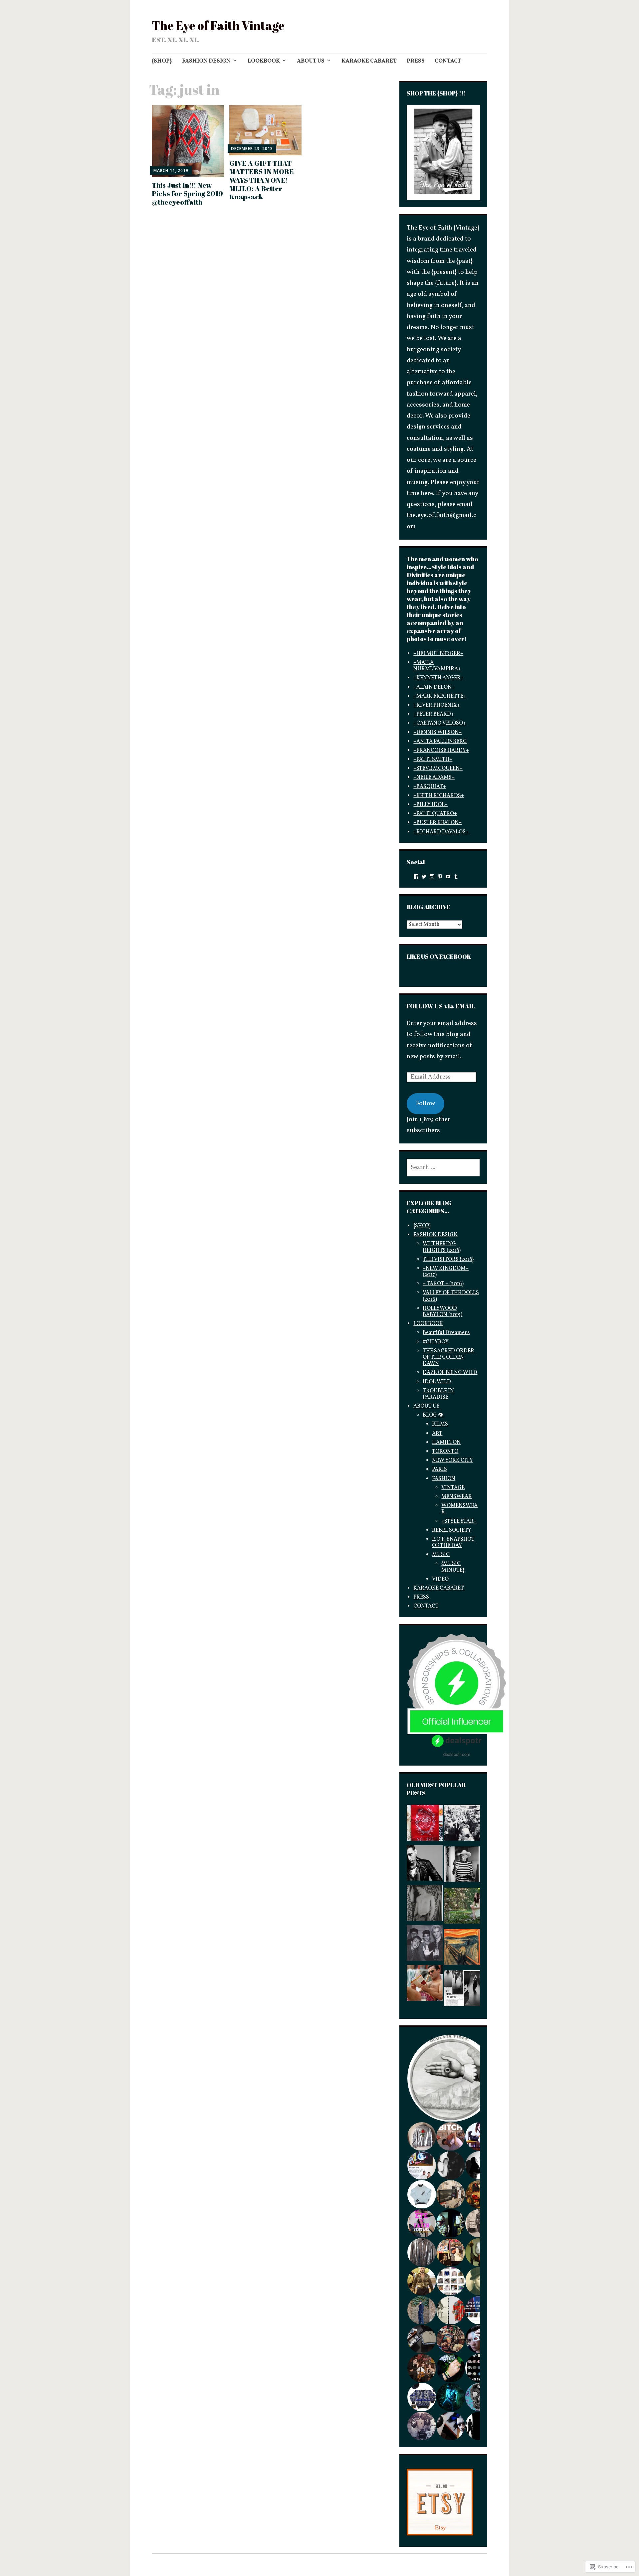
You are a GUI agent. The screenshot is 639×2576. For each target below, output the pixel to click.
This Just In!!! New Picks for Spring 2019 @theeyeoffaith (187, 193)
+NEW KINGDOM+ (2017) (446, 1272)
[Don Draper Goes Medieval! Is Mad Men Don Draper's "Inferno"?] (425, 1985)
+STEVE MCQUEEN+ (438, 769)
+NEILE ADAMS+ (434, 777)
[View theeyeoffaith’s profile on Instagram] (432, 877)
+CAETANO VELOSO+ (440, 723)
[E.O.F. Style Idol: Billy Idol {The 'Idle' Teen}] (425, 1945)
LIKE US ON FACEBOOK (439, 956)
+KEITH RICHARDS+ (439, 796)
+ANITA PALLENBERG (440, 742)
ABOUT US (311, 61)
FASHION (444, 1479)
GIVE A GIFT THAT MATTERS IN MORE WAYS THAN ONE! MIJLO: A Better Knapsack (262, 180)
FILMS (440, 1424)
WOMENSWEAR (459, 1509)
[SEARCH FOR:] (443, 1168)
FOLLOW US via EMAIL (441, 1006)
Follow (426, 1104)
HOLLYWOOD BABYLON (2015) (442, 1312)
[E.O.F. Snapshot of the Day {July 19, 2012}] (425, 1905)
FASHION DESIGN (206, 61)
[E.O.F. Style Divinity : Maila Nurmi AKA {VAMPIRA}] (462, 1990)
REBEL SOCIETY (452, 1530)
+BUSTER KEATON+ (437, 823)
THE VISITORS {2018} (448, 1260)
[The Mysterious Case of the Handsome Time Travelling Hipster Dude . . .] (462, 1825)
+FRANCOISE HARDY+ (441, 751)
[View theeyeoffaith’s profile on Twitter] (424, 877)
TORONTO (445, 1452)
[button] (450, 2078)
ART (437, 1434)
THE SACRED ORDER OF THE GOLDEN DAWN (448, 1357)
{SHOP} (162, 61)
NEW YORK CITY (452, 1460)
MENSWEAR (457, 1497)
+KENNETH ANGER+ (438, 678)
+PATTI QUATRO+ (435, 814)
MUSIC (441, 1555)
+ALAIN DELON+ (434, 687)
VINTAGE (453, 1488)
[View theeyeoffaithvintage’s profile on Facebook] (416, 877)
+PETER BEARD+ (434, 714)
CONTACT (448, 61)
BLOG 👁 (433, 1415)
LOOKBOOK (264, 61)
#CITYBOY (436, 1342)
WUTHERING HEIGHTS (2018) (442, 1247)
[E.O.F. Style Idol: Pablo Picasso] (462, 1866)
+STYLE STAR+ (459, 1521)
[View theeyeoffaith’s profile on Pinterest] (440, 877)
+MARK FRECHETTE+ (440, 696)
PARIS (439, 1469)
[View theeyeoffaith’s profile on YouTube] (448, 877)
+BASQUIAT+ (430, 787)
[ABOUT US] (425, 1825)
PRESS (416, 61)
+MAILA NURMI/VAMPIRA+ (437, 666)
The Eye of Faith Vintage (218, 25)
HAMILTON (446, 1443)
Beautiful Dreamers (446, 1333)
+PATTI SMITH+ (433, 760)
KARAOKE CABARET (369, 61)
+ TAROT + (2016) (443, 1284)
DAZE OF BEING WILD (450, 1373)
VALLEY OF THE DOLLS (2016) (451, 1296)
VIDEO (440, 1579)
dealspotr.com (457, 1754)
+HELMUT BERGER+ (438, 654)
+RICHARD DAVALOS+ (441, 832)
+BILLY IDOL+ (430, 805)
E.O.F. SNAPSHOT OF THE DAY (453, 1543)
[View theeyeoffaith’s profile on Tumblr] (456, 877)
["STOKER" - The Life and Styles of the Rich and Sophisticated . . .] (462, 1908)
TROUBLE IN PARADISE (438, 1394)
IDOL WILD (437, 1382)
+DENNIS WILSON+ (437, 733)
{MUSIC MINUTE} (453, 1567)
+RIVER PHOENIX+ (437, 705)
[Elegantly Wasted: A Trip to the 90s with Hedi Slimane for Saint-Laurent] (425, 1865)
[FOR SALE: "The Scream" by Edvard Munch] (462, 1949)
